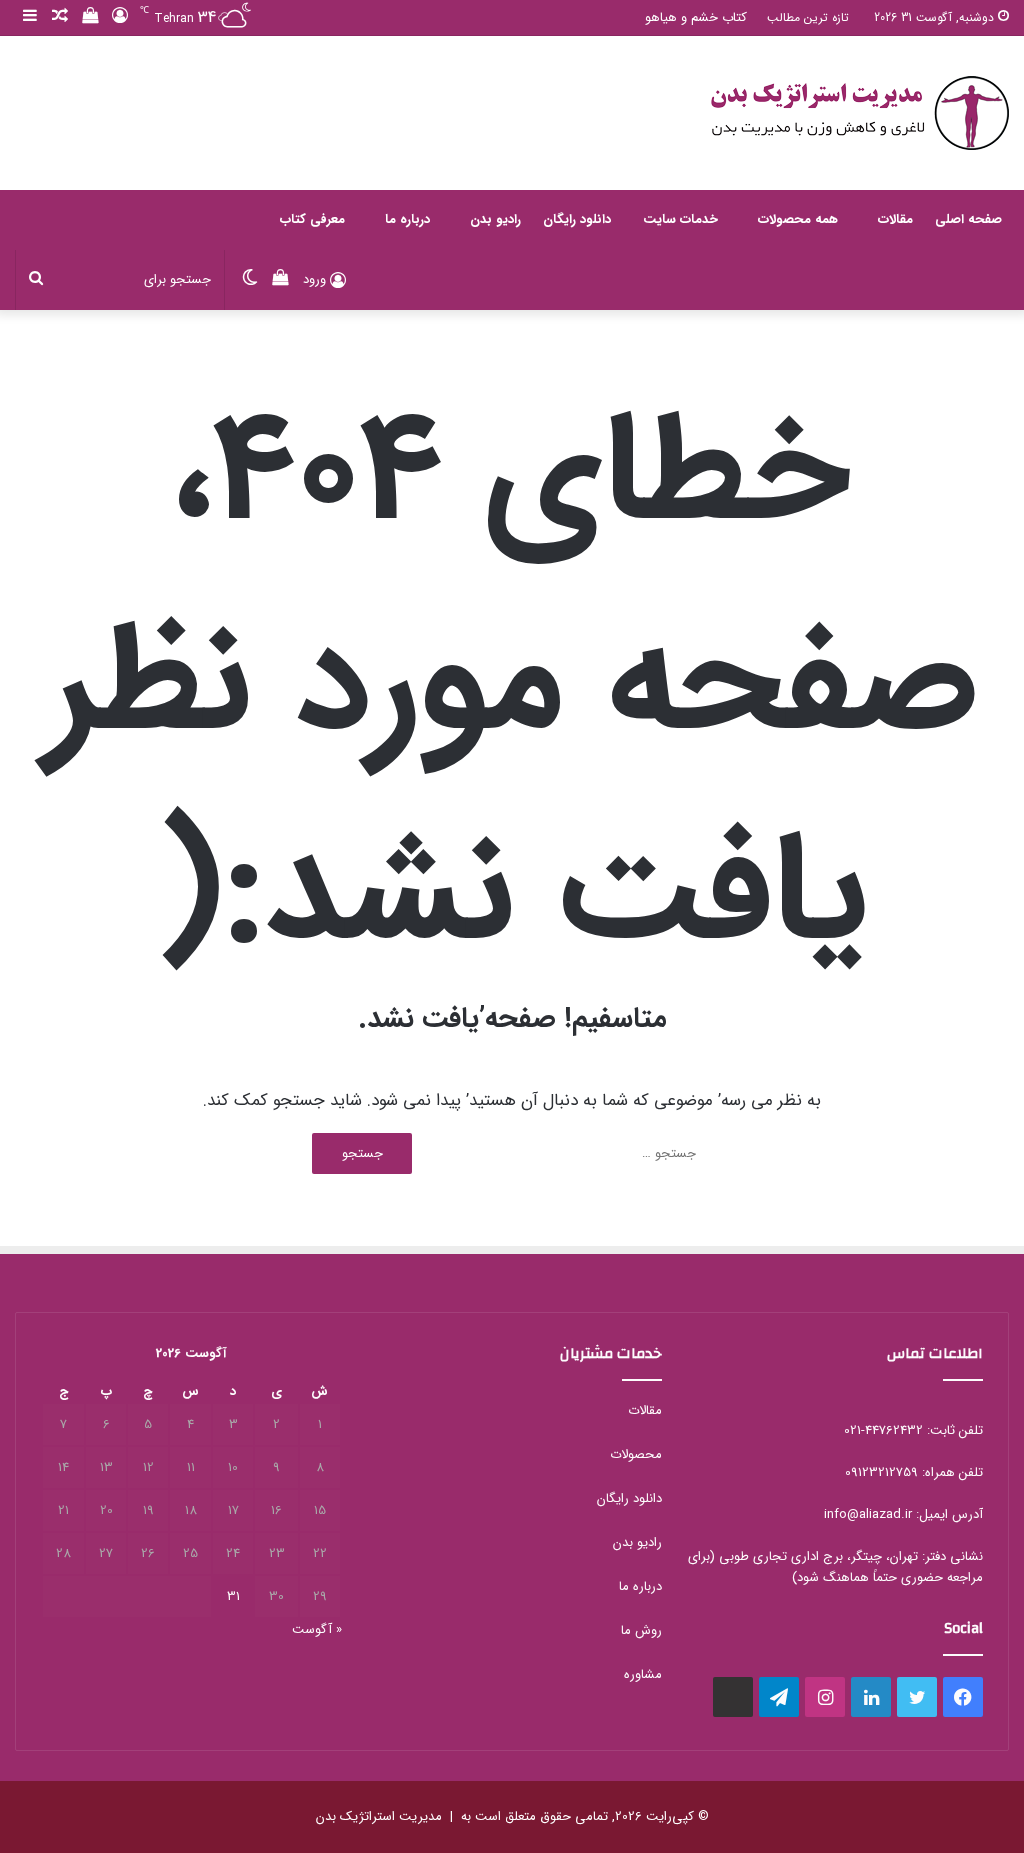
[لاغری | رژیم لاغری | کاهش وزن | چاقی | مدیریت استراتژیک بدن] (859, 113)
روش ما (641, 1630)
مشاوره (643, 1674)
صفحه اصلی (968, 219)
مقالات (895, 219)
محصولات (636, 1454)
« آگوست (317, 1629)
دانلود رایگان (577, 219)
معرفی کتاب (312, 219)
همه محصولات (798, 219)
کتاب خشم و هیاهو (696, 17)
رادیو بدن (495, 219)
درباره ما (407, 219)
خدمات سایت (680, 219)
